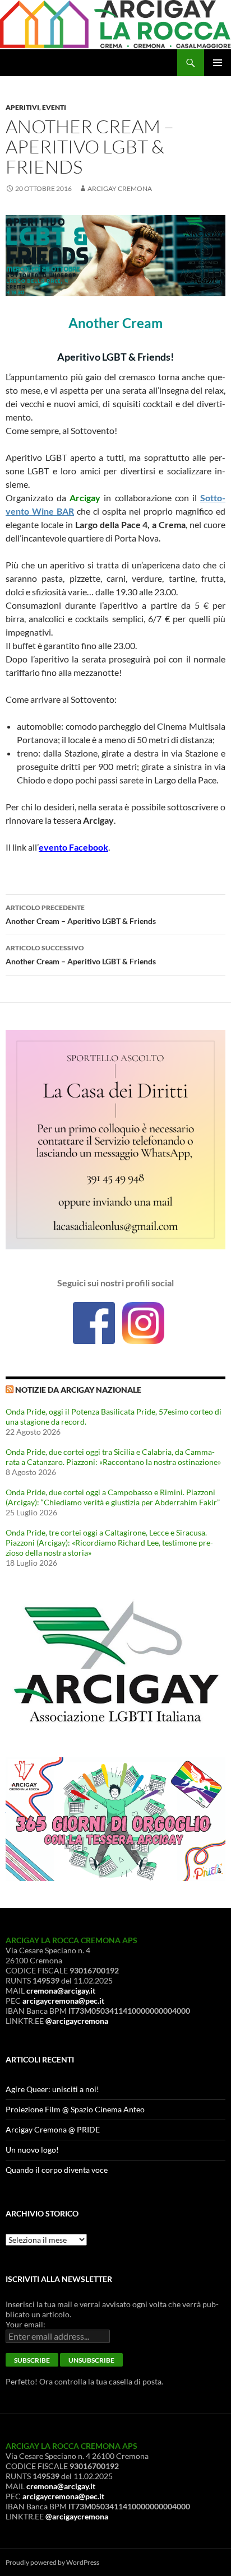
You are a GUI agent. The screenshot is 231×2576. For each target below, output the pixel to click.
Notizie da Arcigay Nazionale (78, 1390)
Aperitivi (22, 107)
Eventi (54, 107)
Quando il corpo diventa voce (57, 2170)
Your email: (26, 2324)
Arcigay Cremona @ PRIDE (53, 2129)
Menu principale (218, 63)
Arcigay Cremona (120, 188)
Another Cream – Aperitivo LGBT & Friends (81, 914)
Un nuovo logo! (32, 2150)
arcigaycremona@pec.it (63, 2001)
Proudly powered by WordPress (52, 2562)
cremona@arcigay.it (61, 1991)
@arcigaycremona (77, 2021)
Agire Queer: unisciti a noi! (52, 2089)
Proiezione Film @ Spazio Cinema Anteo (75, 2109)
